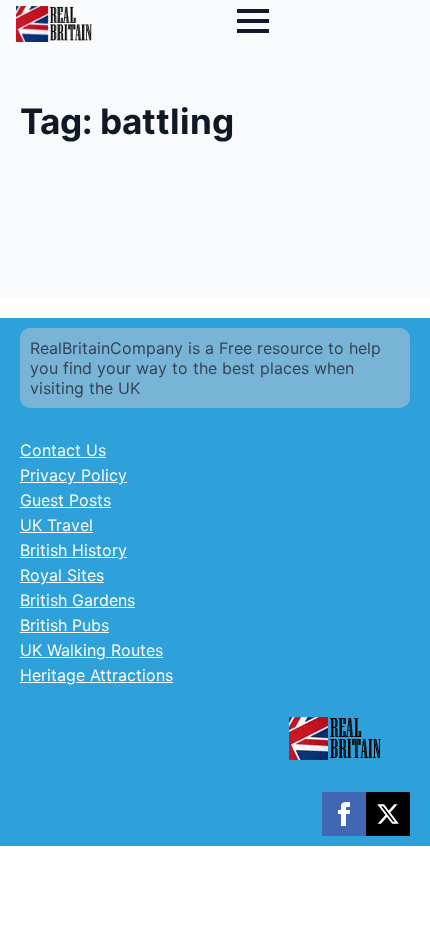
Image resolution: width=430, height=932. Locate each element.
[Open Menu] (253, 21)
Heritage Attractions (96, 675)
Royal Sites (62, 575)
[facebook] (344, 814)
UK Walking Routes (91, 650)
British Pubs (64, 625)
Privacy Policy (73, 475)
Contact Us (63, 450)
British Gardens (77, 600)
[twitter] (388, 814)
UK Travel (56, 525)
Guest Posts (65, 500)
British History (73, 550)
